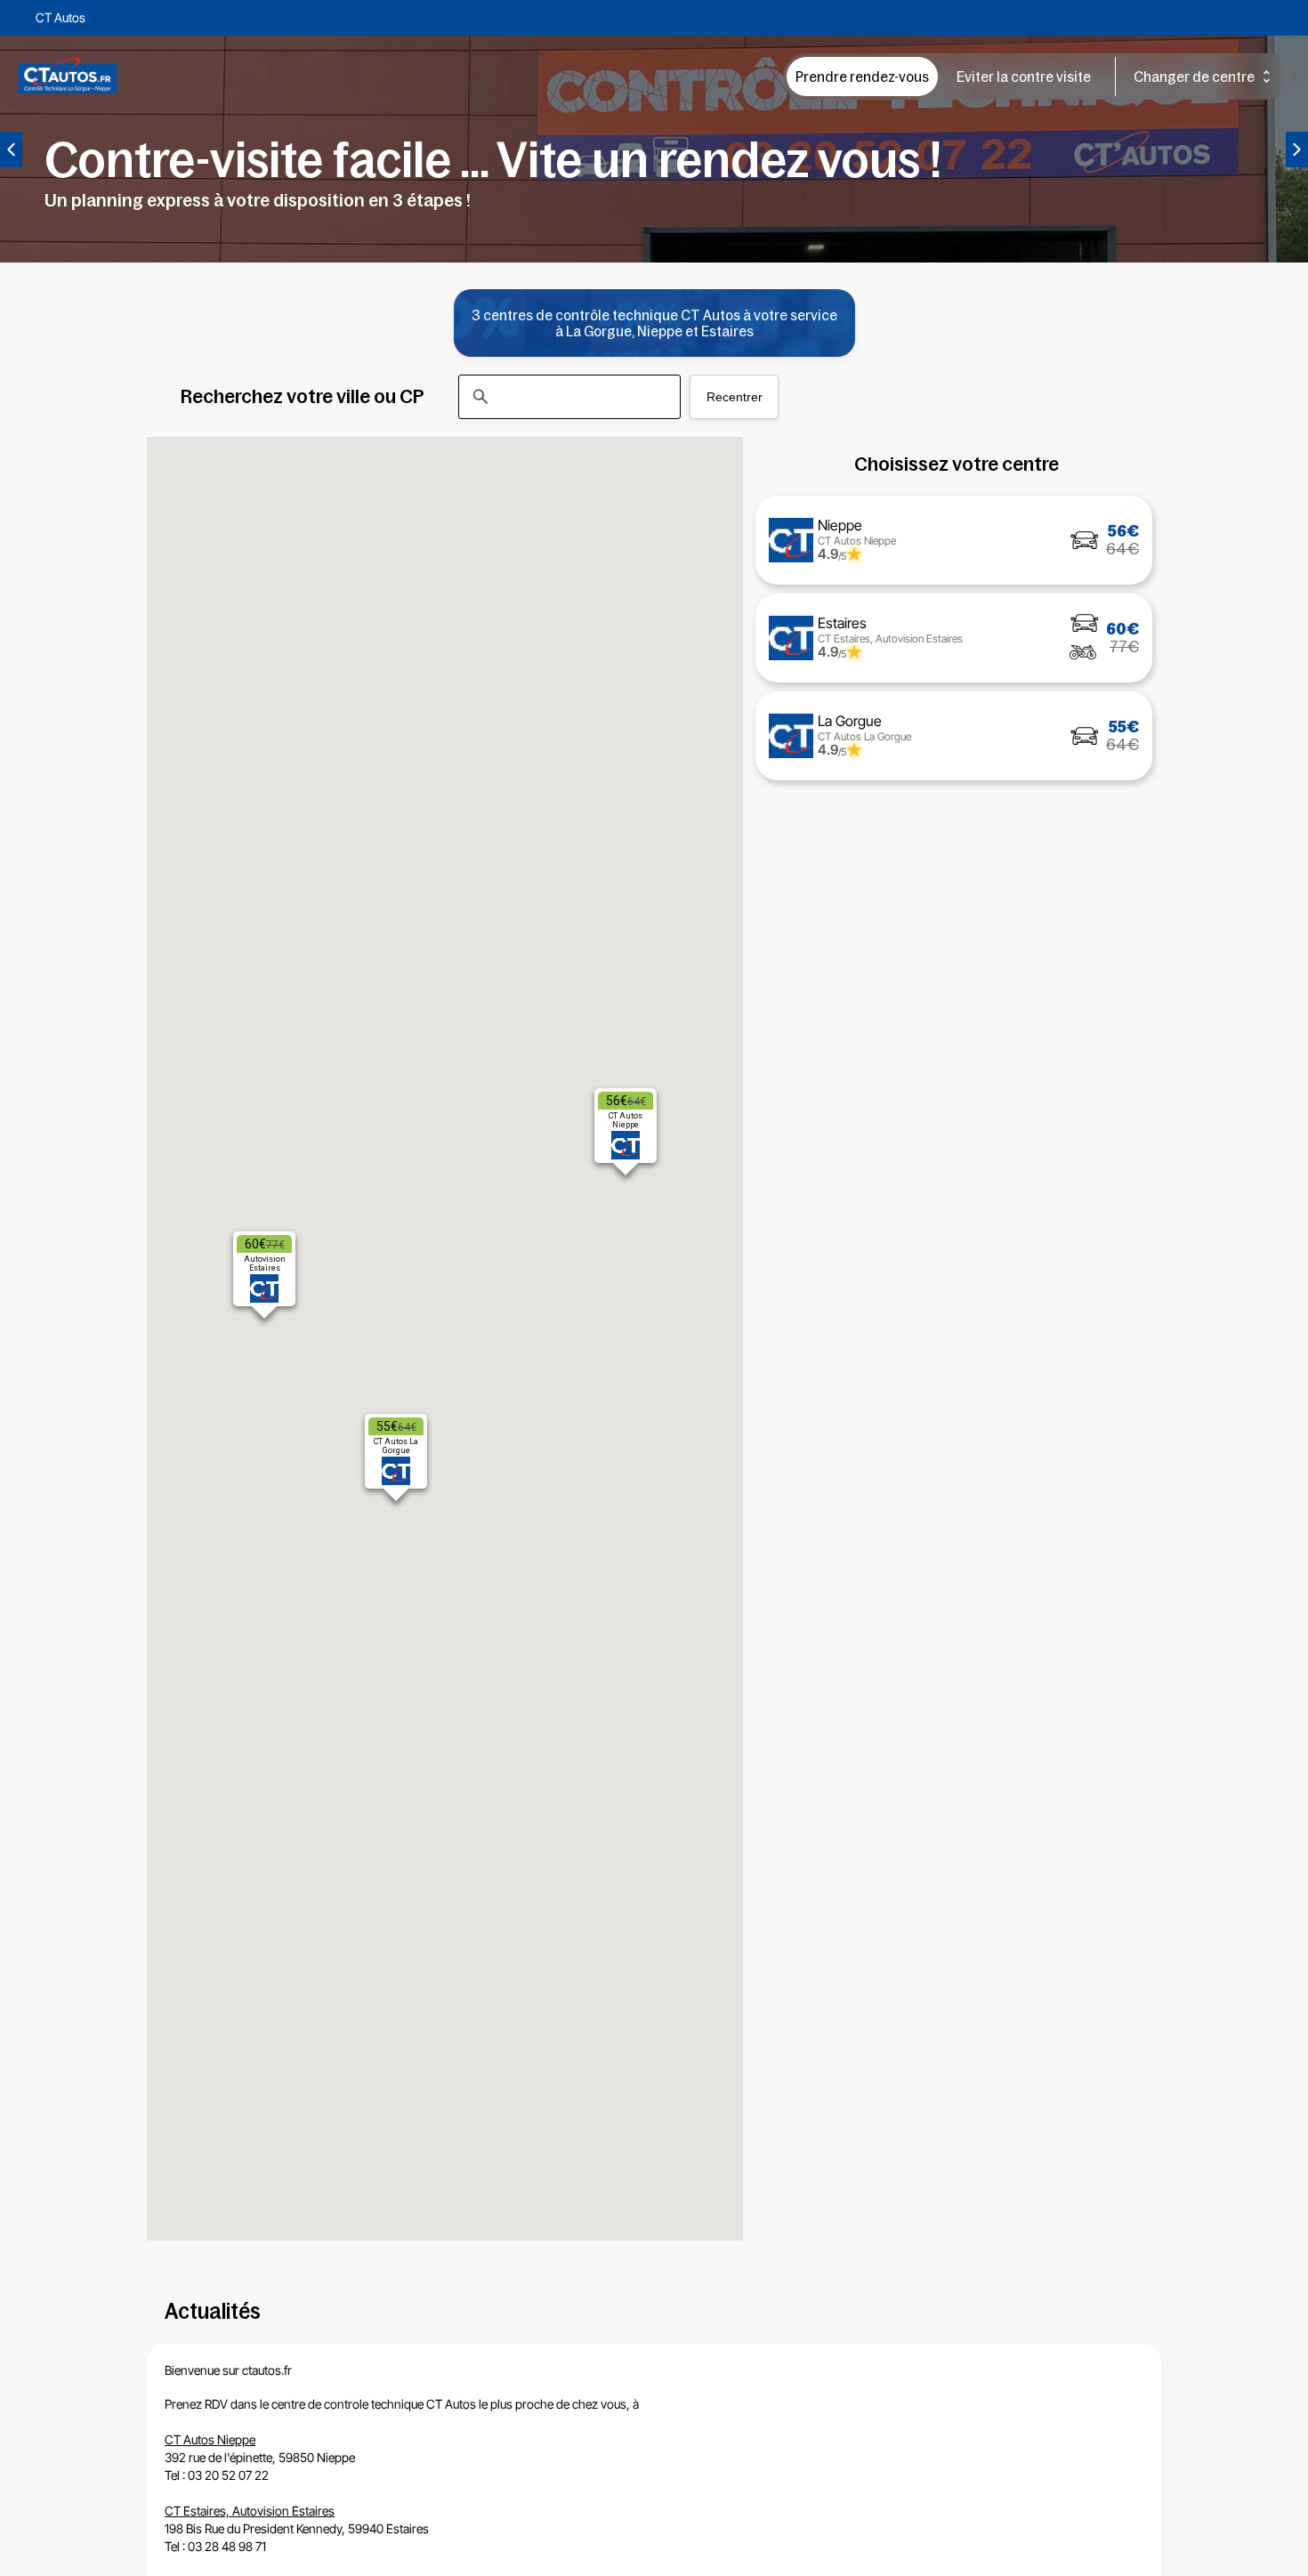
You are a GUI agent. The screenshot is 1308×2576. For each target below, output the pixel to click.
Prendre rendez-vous (862, 77)
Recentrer (735, 397)
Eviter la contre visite (1024, 77)
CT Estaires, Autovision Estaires (250, 2511)
